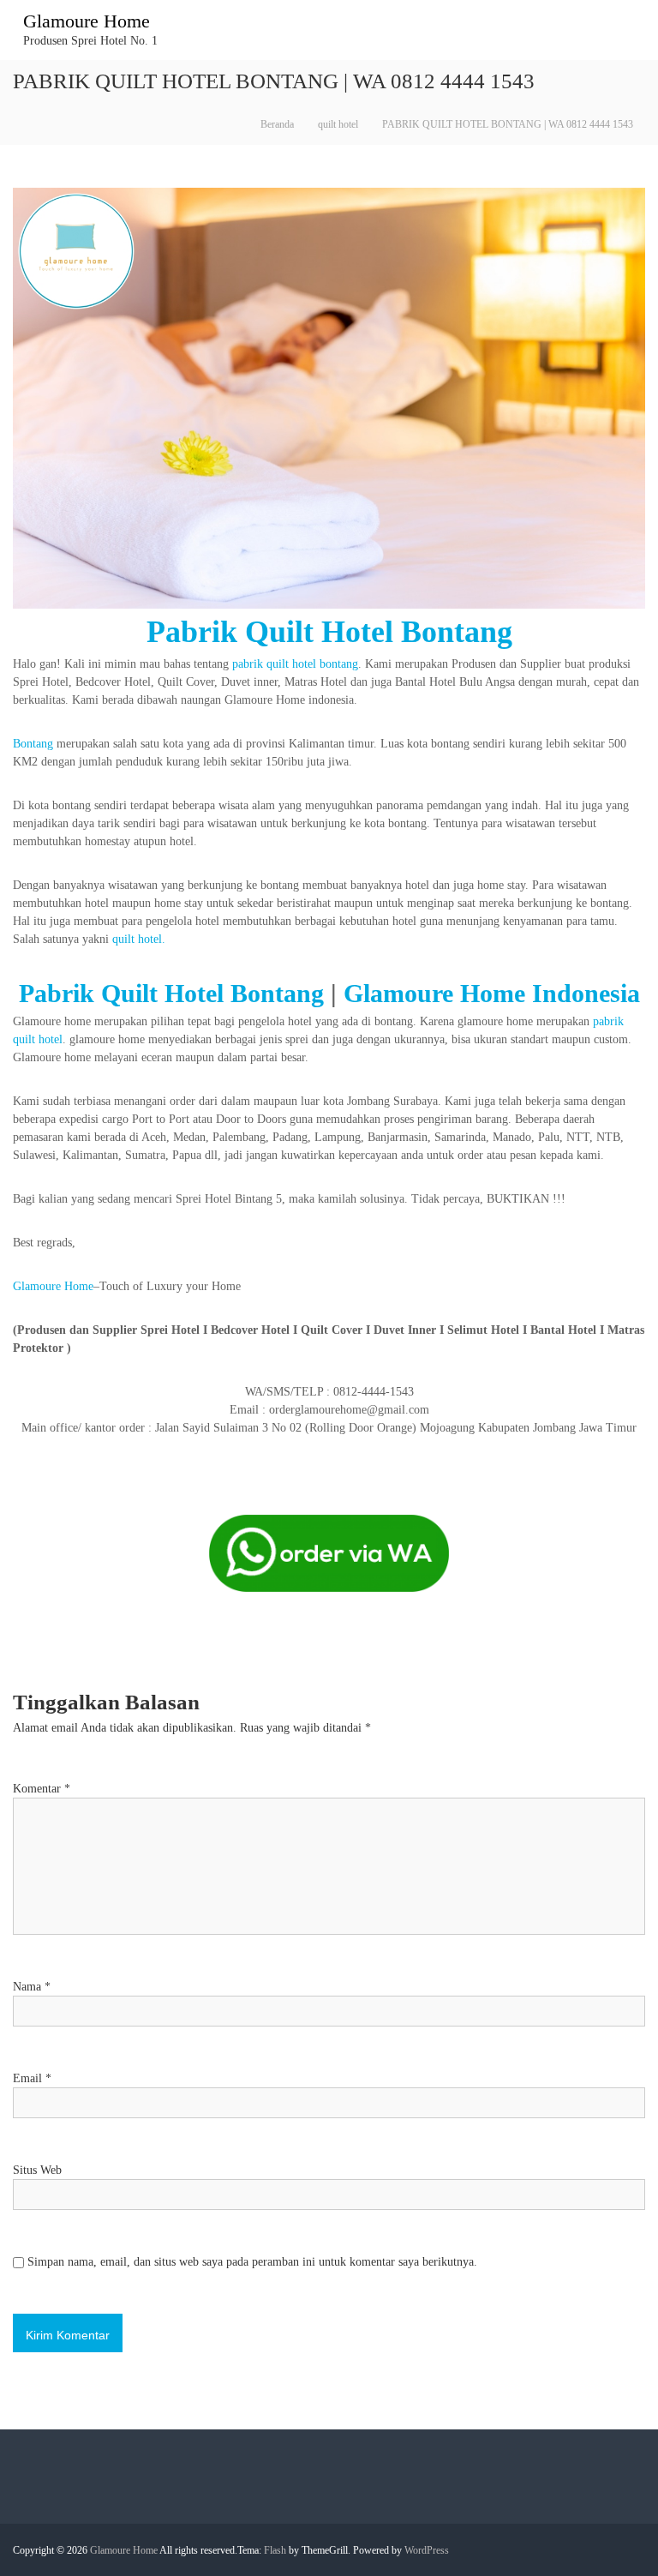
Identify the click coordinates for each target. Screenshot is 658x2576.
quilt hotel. (139, 939)
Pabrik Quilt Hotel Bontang (329, 632)
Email (32, 2078)
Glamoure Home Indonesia (492, 993)
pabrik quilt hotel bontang (295, 664)
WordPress (427, 2550)
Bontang (33, 744)
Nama (32, 1987)
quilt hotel (338, 124)
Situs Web (37, 2170)
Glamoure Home (87, 21)
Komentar (42, 1789)
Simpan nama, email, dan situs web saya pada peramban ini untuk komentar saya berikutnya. (252, 2262)
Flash (275, 2550)
